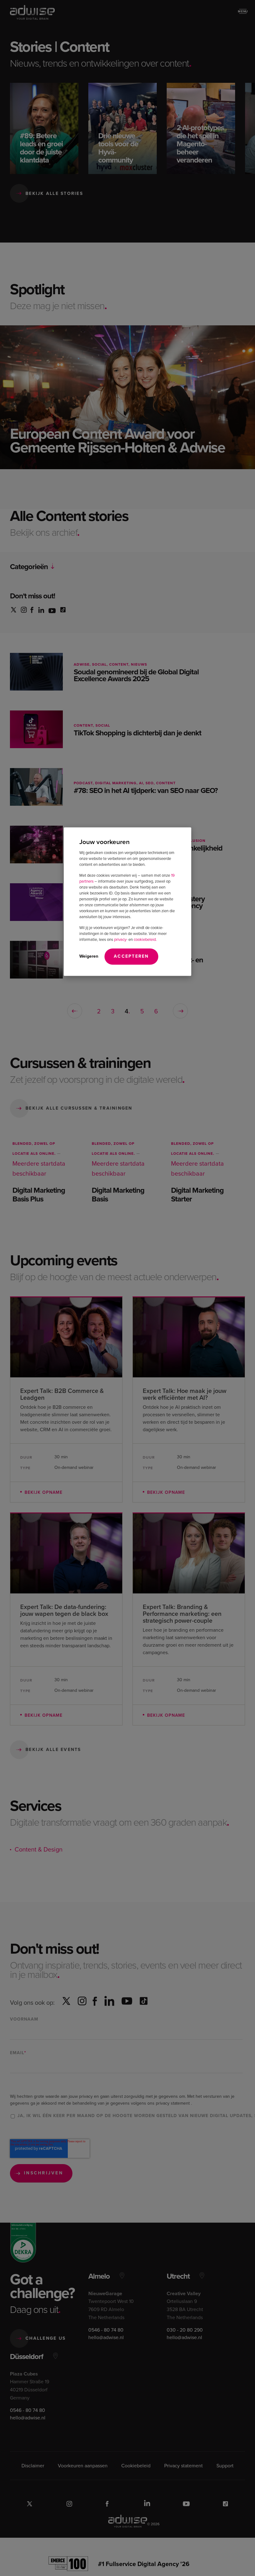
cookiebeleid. (145, 939)
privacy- (121, 939)
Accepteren (131, 956)
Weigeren (89, 956)
